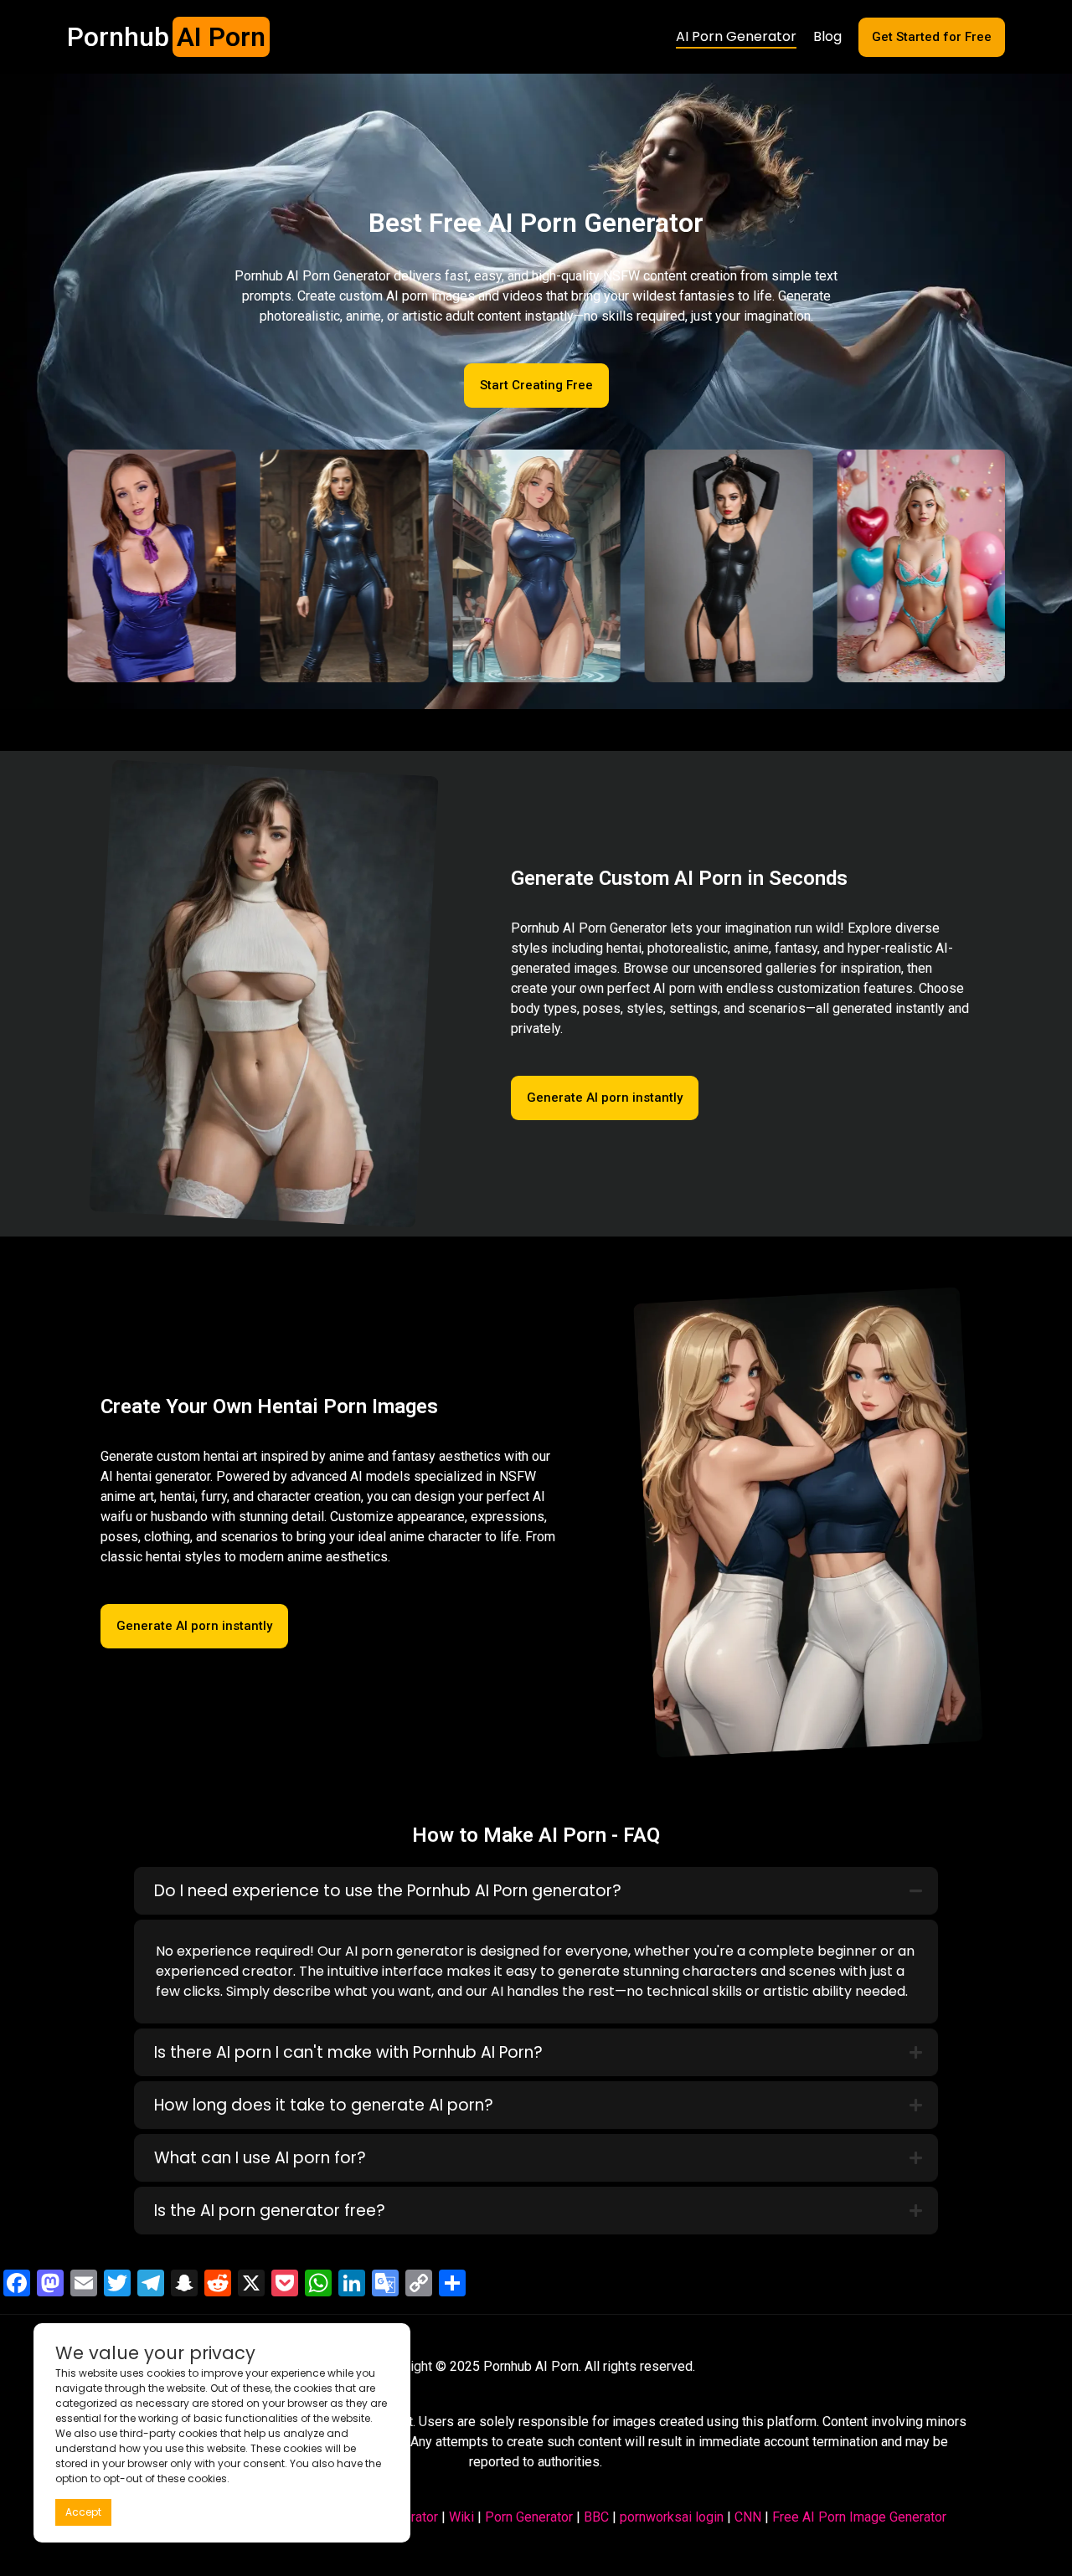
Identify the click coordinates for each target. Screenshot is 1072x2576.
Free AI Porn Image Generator (859, 2517)
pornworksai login (672, 2517)
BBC (596, 2517)
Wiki (461, 2517)
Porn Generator (529, 2517)
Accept (83, 2512)
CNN (748, 2517)
